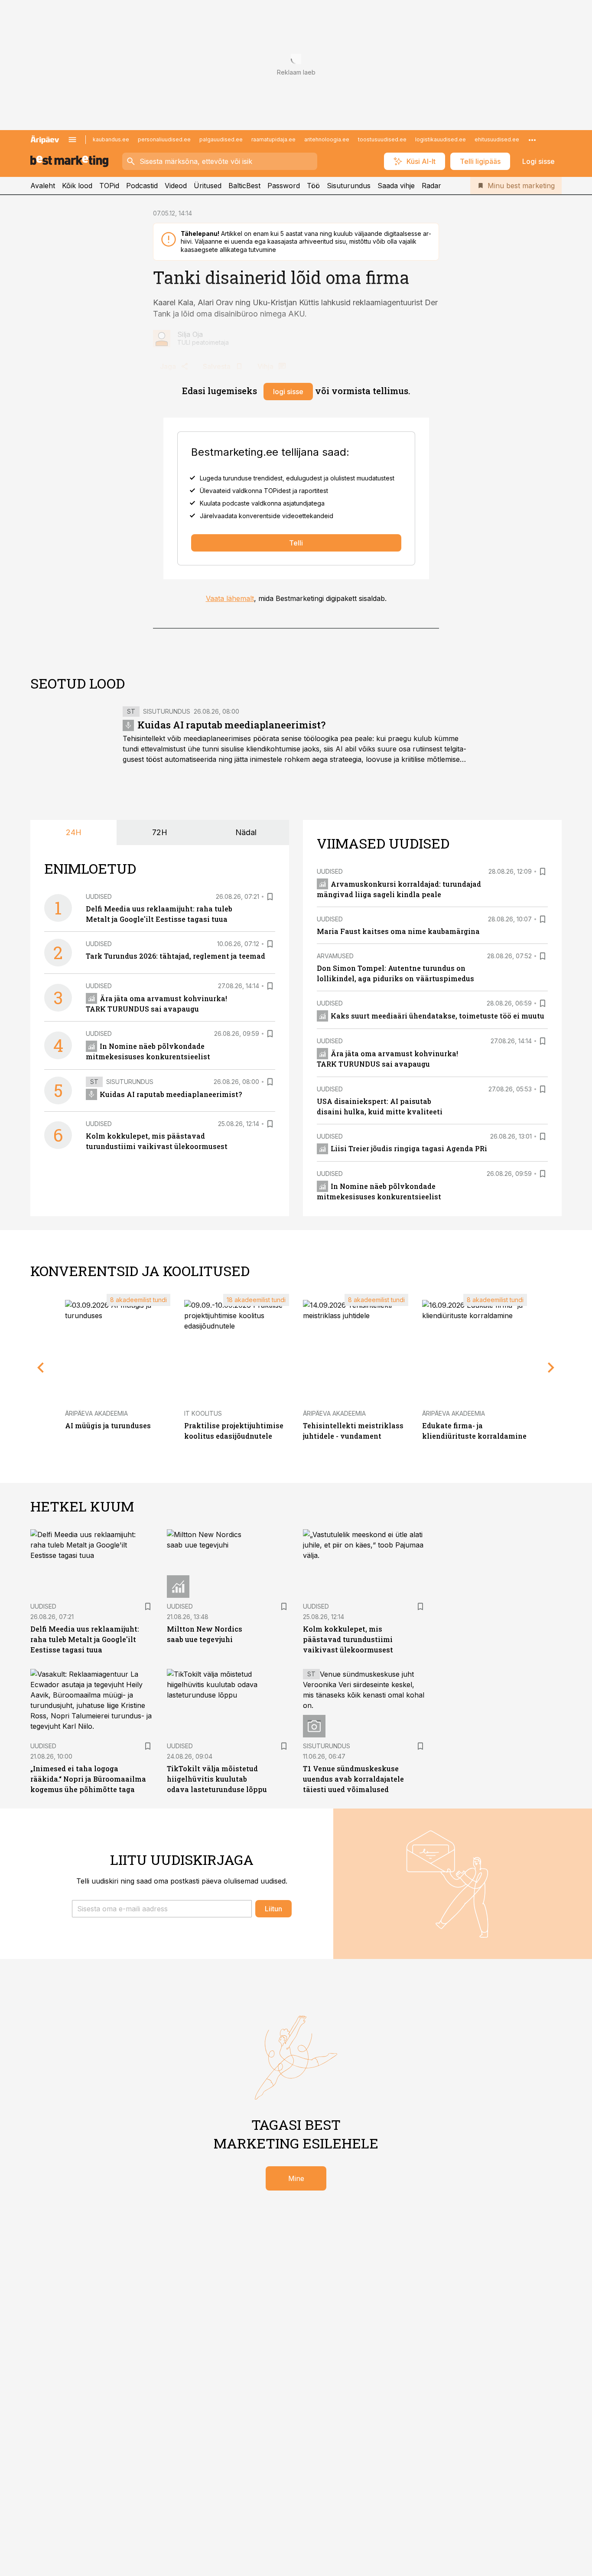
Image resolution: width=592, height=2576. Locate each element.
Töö (313, 186)
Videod (176, 186)
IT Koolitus (203, 1413)
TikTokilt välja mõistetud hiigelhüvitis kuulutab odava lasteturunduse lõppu (217, 1779)
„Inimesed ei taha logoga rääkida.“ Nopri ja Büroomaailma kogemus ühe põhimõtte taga (88, 1779)
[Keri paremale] (551, 1368)
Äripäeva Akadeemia (96, 1413)
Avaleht (43, 186)
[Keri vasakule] (41, 1368)
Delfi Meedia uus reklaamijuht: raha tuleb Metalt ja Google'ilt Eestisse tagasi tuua (85, 1639)
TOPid (109, 186)
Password (284, 186)
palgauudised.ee (221, 139)
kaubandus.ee (111, 139)
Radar (431, 186)
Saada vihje (396, 186)
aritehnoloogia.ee (327, 139)
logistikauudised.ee (441, 139)
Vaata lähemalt (230, 598)
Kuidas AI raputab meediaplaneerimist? (231, 725)
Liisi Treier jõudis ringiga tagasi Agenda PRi (409, 1148)
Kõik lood (77, 186)
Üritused (208, 186)
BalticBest (244, 186)
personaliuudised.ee (164, 139)
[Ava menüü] (72, 140)
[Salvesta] (270, 897)
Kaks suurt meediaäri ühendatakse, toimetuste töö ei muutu (437, 1016)
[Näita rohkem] (532, 140)
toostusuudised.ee (382, 139)
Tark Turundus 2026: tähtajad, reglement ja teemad (176, 956)
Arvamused (335, 956)
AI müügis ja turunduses (108, 1425)
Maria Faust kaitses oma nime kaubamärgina (398, 931)
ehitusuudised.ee (497, 139)
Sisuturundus (349, 186)
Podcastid (142, 186)
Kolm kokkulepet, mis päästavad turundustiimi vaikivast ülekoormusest (348, 1639)
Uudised (99, 896)
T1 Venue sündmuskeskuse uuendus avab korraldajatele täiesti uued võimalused (353, 1779)
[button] (162, 1909)
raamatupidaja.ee (273, 139)
